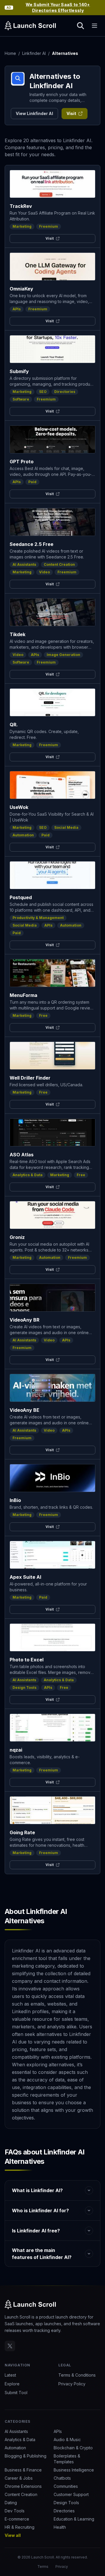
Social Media (66, 827)
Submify (19, 371)
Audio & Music (67, 2440)
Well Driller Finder (30, 1078)
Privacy (62, 2567)
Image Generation (63, 655)
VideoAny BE (24, 1410)
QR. (14, 725)
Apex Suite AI (25, 1577)
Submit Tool (16, 2393)
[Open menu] (94, 26)
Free (43, 1015)
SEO (43, 392)
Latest (10, 2375)
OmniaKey (21, 289)
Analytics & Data (28, 1175)
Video (44, 572)
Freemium (49, 226)
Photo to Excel (27, 1660)
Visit (71, 113)
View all (13, 2535)
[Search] (80, 26)
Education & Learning (74, 2519)
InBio (15, 1500)
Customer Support (71, 2494)
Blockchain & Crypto (73, 2448)
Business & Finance (23, 2470)
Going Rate (22, 1832)
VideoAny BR (24, 1320)
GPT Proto (22, 462)
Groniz (17, 1237)
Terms (43, 2567)
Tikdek (17, 634)
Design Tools (24, 1688)
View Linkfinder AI (34, 113)
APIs (17, 309)
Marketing (22, 226)
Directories (65, 392)
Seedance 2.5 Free (32, 544)
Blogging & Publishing (26, 2456)
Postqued (21, 897)
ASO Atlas (22, 1155)
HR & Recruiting (20, 2527)
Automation (23, 835)
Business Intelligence (74, 2470)
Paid (32, 482)
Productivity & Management (38, 918)
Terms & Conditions (77, 2375)
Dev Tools (15, 2511)
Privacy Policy (72, 2384)
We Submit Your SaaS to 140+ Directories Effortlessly (58, 7)
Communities (66, 2486)
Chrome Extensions (23, 2486)
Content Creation (59, 564)
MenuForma (23, 995)
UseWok (19, 807)
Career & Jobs (19, 2478)
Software (21, 399)
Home (10, 53)
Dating (11, 2503)
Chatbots (62, 2478)
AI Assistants (24, 564)
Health (60, 2527)
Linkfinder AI (34, 53)
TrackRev (21, 206)
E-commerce (17, 2519)
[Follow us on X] (10, 2346)
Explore (12, 2384)
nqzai (16, 1750)
